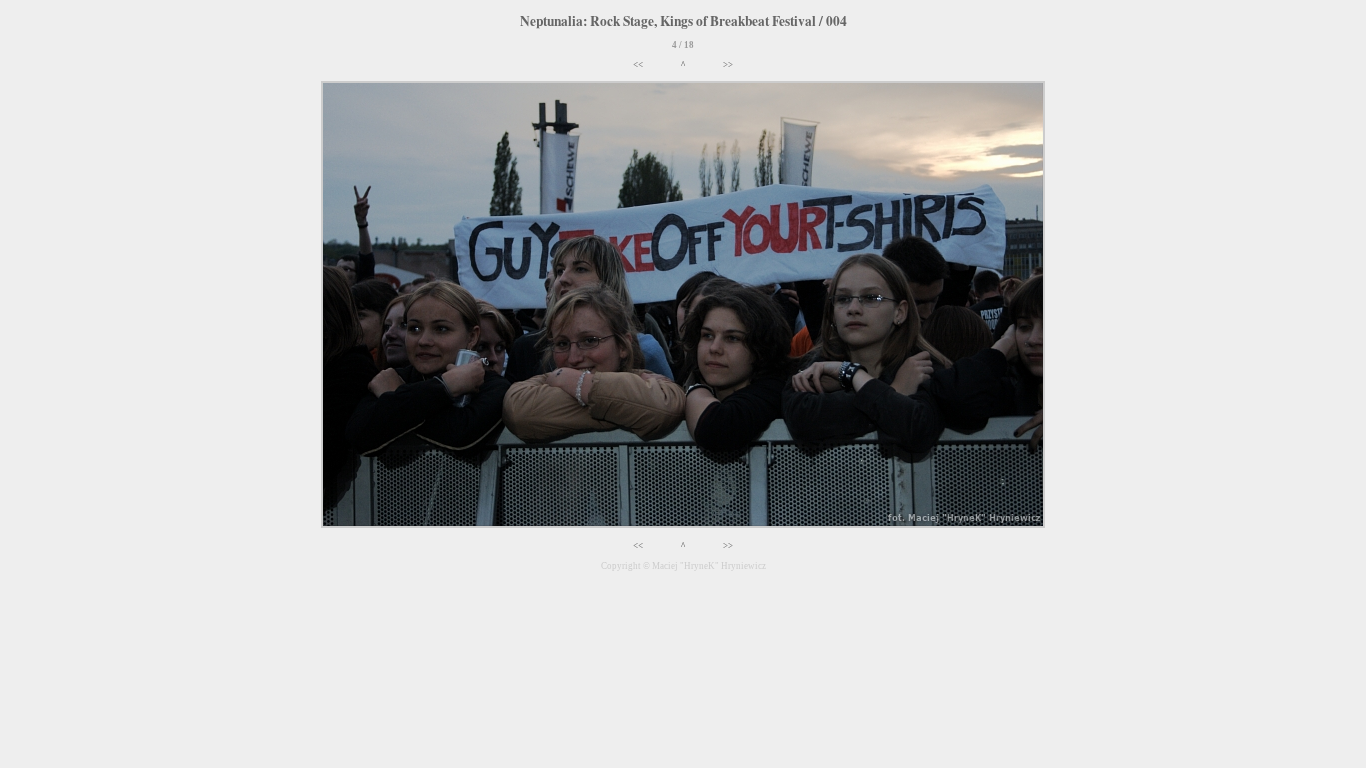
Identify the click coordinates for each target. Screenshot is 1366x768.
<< (638, 65)
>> (728, 65)
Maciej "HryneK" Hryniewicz (709, 566)
